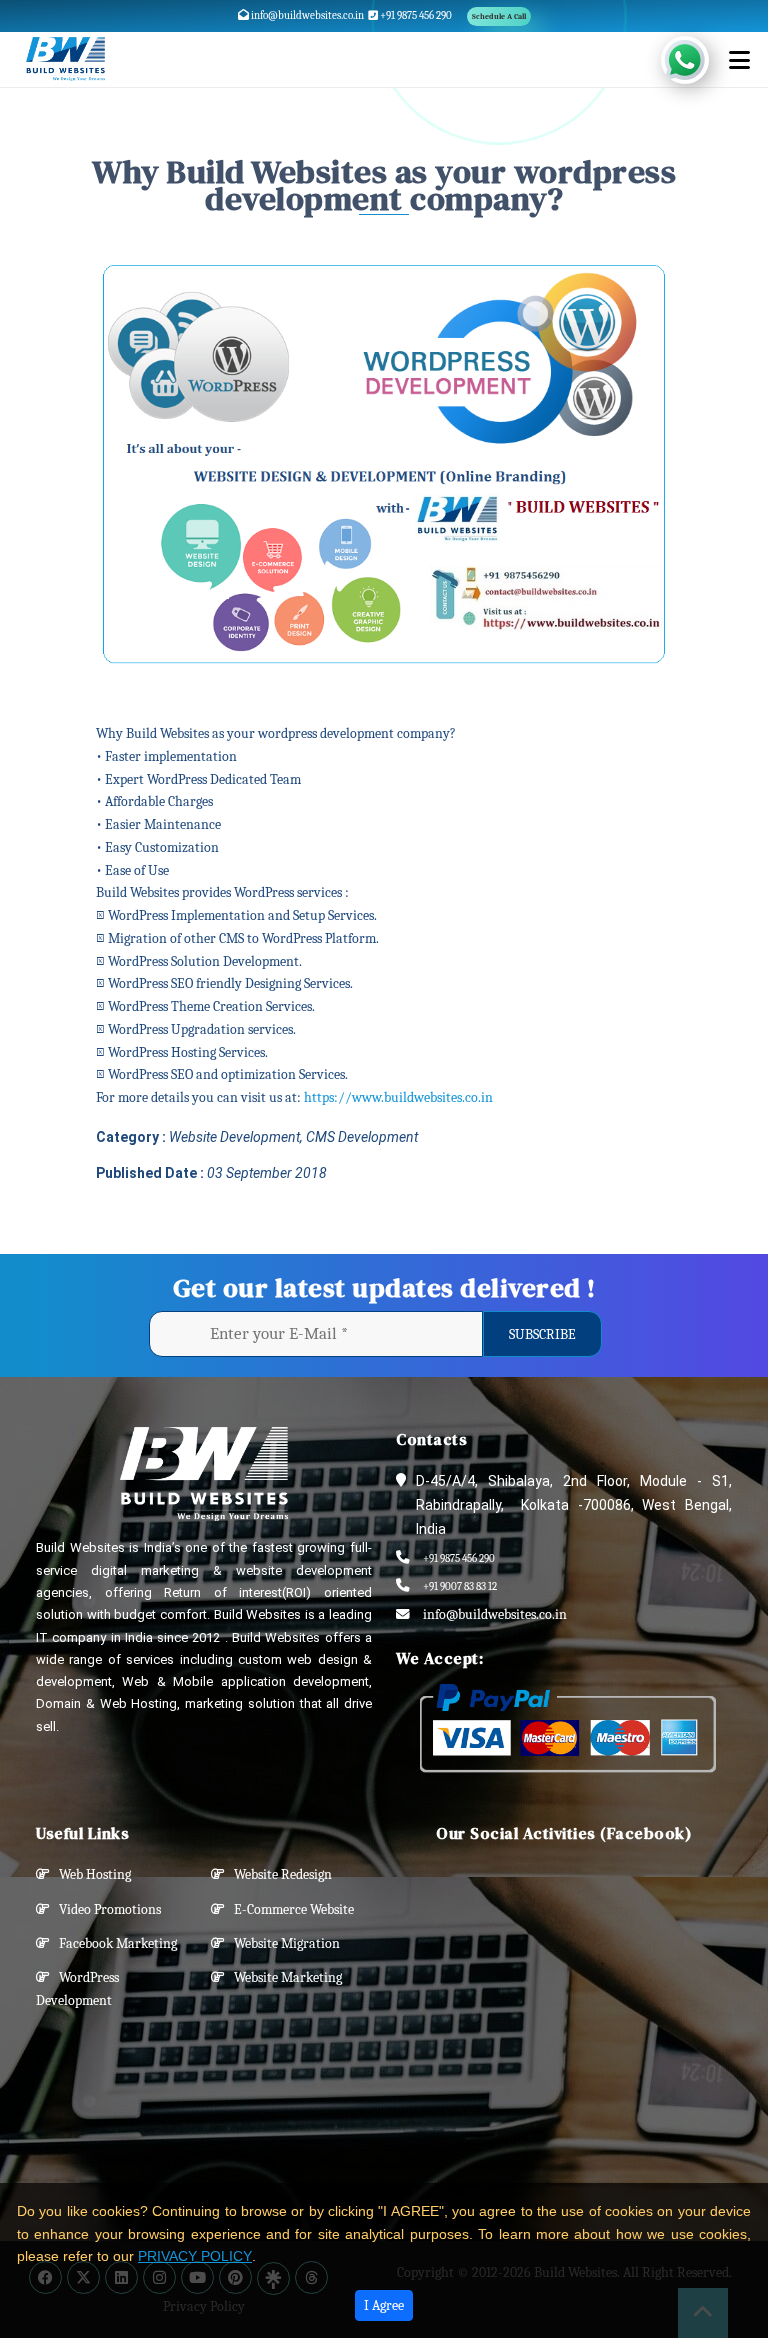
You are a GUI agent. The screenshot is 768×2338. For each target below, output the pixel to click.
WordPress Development (77, 1989)
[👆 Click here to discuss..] (696, 60)
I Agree (384, 2305)
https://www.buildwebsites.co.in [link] (398, 1097)
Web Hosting (90, 1874)
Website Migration (282, 1943)
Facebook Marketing (113, 1943)
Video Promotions (105, 1909)
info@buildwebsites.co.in (306, 15)
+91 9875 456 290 (415, 15)
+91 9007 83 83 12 (460, 1586)
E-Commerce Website (289, 1909)
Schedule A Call (499, 16)
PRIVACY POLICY (195, 2256)
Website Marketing (283, 1977)
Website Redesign (278, 1874)
